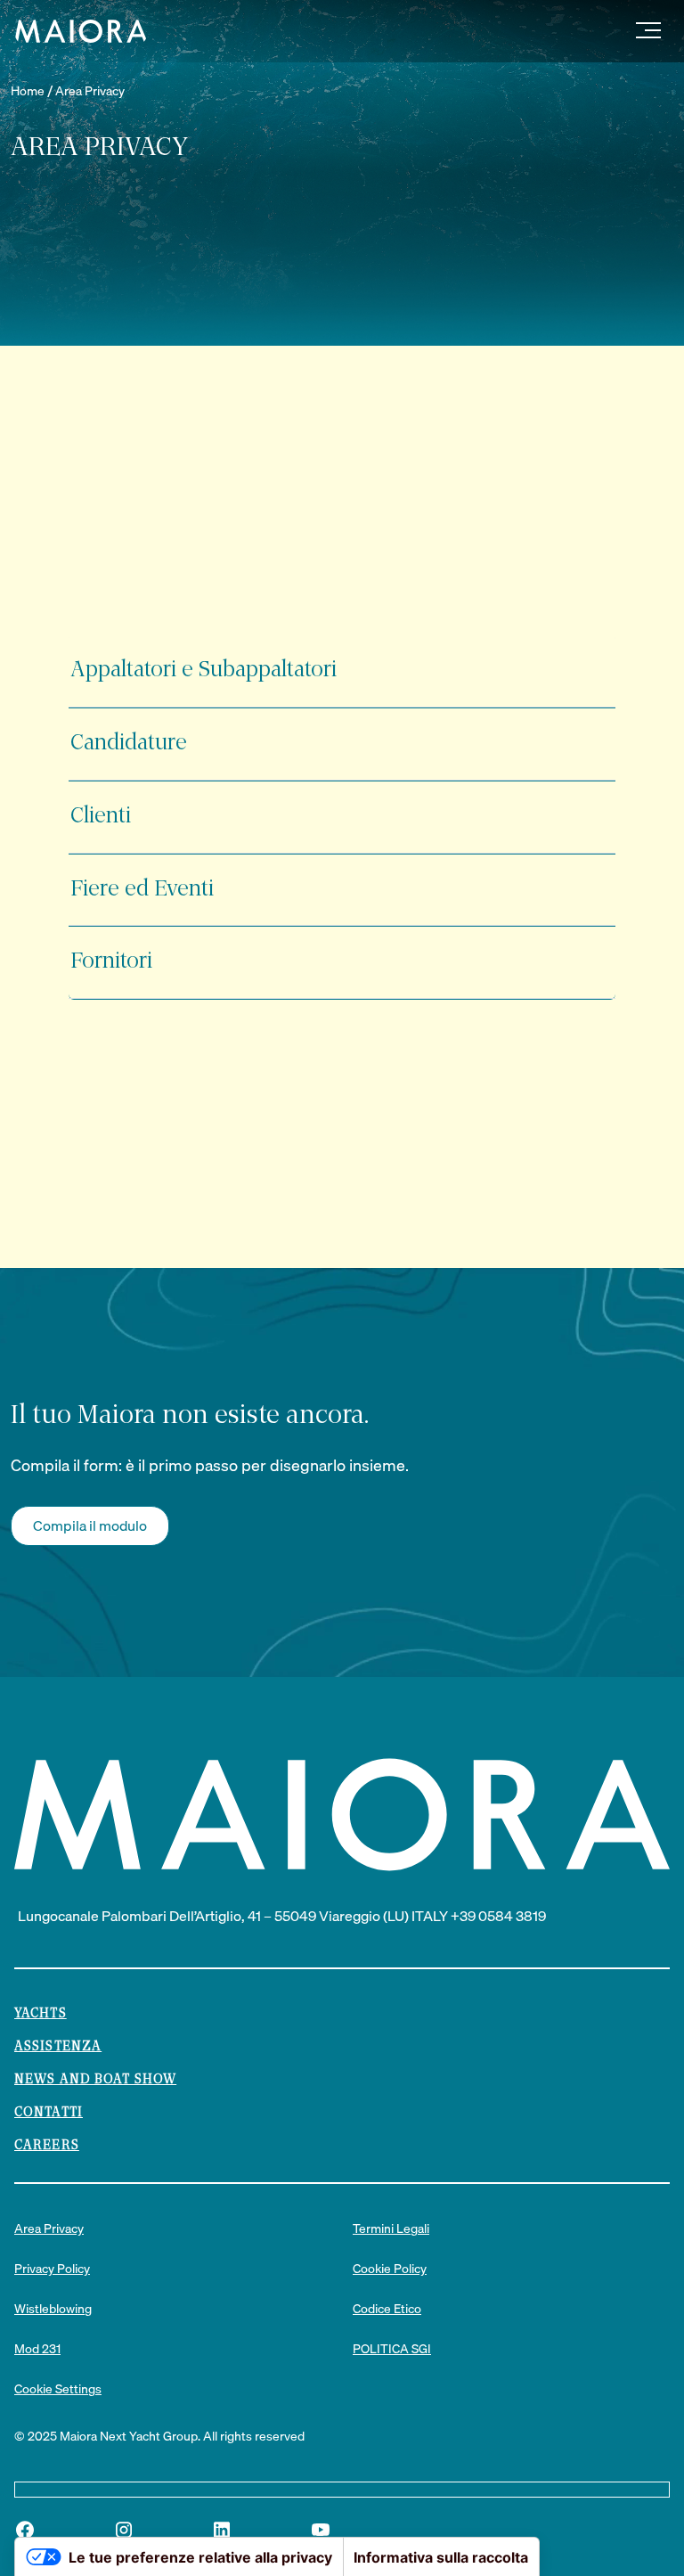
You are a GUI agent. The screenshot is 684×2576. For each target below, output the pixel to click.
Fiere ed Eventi (142, 890)
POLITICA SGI (392, 2349)
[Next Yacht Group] (74, 31)
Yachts (41, 2014)
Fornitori (111, 962)
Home (28, 91)
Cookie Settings (58, 2389)
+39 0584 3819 (498, 1916)
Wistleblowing (53, 2309)
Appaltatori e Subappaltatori (204, 671)
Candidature (129, 744)
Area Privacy (90, 91)
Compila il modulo (90, 1525)
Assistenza (58, 2047)
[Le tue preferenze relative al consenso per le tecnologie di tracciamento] (31, 2559)
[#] (25, 2530)
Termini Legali (391, 2229)
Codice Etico (387, 2309)
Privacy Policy (52, 2269)
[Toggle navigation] (648, 31)
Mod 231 (37, 2349)
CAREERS (47, 2146)
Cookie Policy (390, 2269)
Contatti (49, 2113)
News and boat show (95, 2080)
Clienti (101, 817)
